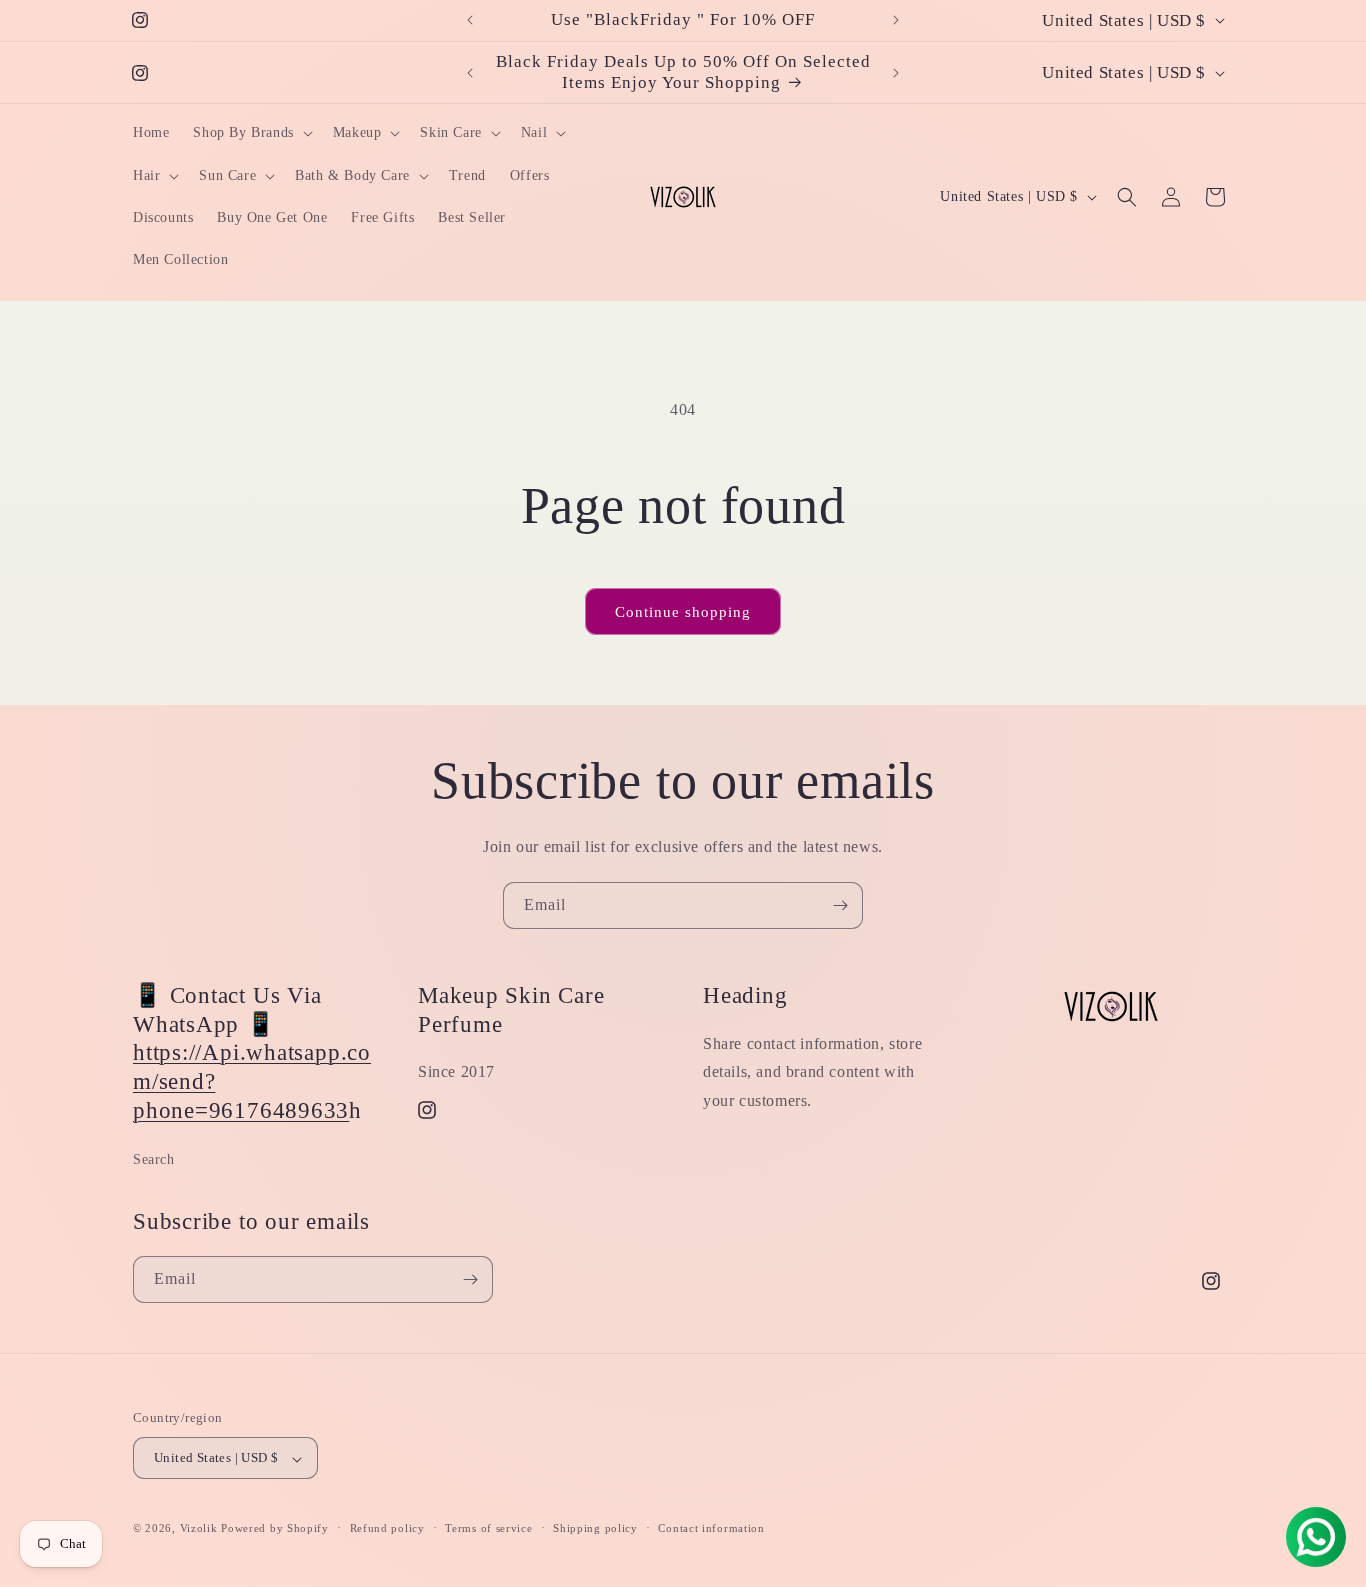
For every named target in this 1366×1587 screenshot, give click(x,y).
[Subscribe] (840, 905)
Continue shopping (683, 612)
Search (154, 1159)
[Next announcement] (896, 20)
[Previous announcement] (470, 20)
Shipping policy (595, 1528)
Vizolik (199, 1529)
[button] (250, 133)
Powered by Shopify (275, 1529)
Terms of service (488, 1528)
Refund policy (387, 1528)
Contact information (711, 1528)
